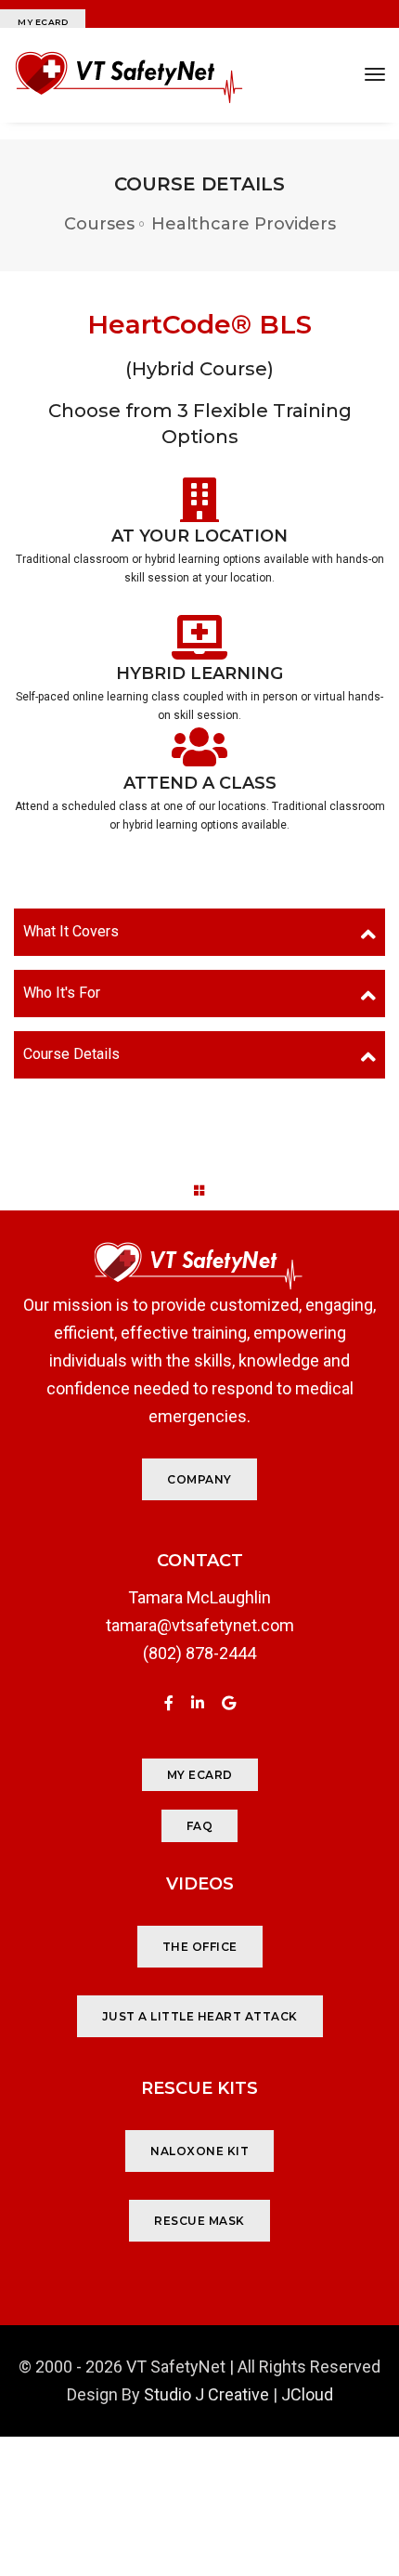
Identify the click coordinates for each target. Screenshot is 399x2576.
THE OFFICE (200, 1947)
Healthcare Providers (244, 224)
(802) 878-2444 (199, 1653)
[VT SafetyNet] (129, 75)
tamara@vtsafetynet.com (200, 1625)
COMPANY (199, 1479)
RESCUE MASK (199, 2221)
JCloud (307, 2394)
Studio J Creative (206, 2394)
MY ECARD (43, 22)
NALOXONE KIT (199, 2151)
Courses (99, 224)
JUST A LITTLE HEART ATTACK (200, 2016)
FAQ (200, 1826)
